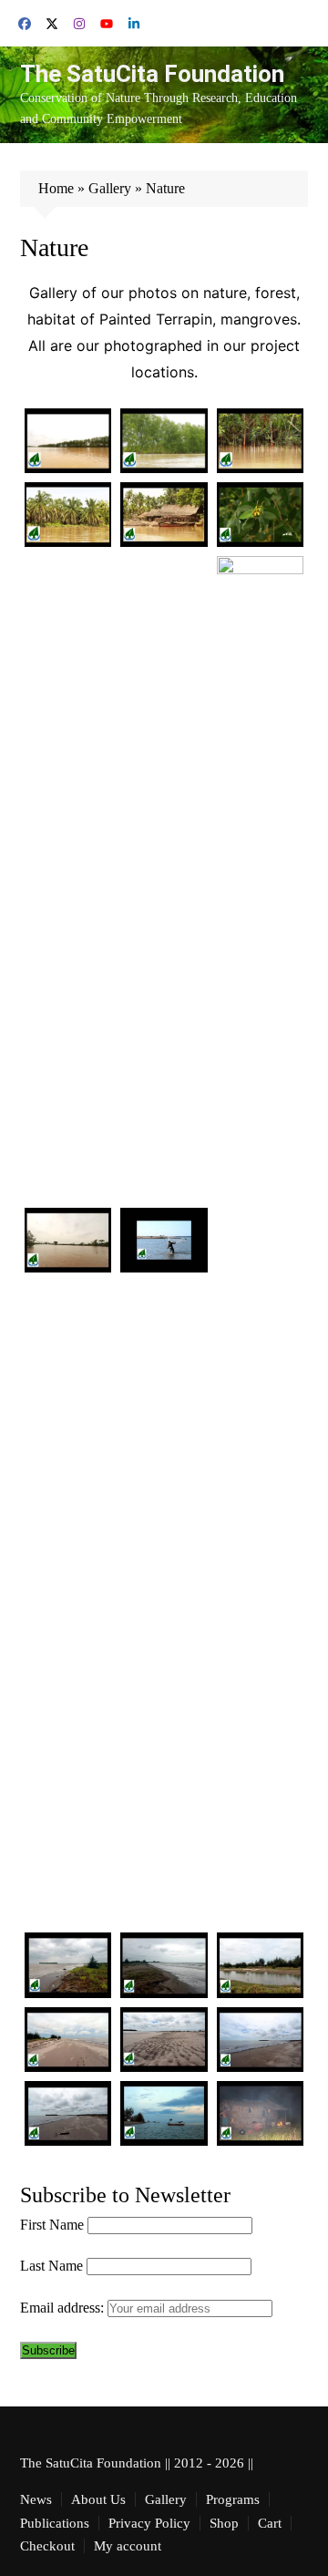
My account (128, 2546)
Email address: (64, 2308)
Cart (270, 2523)
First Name (52, 2225)
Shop (224, 2523)
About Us (98, 2499)
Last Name (51, 2266)
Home (56, 188)
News (36, 2499)
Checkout (47, 2546)
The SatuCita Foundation (152, 74)
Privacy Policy (149, 2523)
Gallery (110, 188)
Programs (233, 2499)
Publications (55, 2523)
